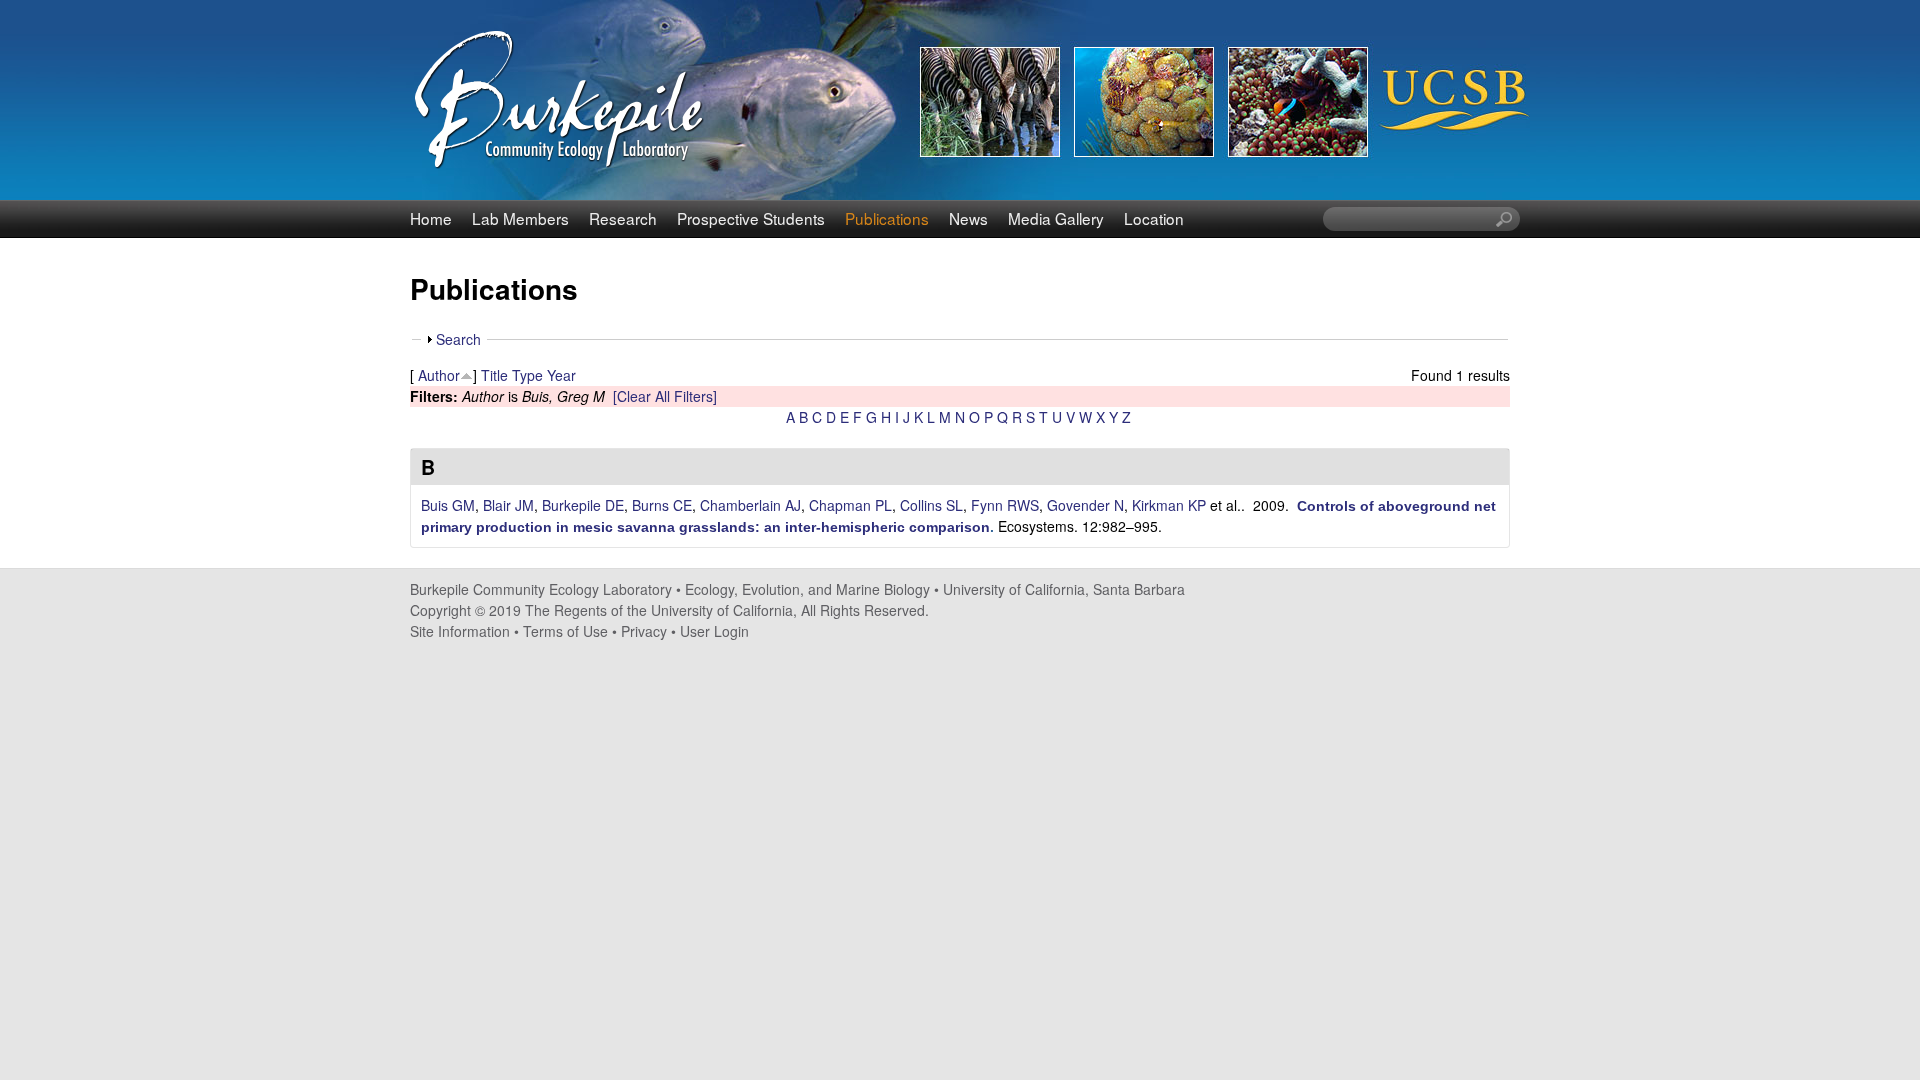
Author (439, 375)
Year (561, 375)
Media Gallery (1056, 218)
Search (458, 339)
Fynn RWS (1005, 505)
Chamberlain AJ (750, 505)
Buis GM (448, 505)
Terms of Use (565, 631)
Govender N (1085, 505)
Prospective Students (751, 218)
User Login (714, 631)
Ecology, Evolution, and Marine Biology (807, 589)
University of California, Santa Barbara (1064, 589)
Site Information (460, 631)
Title (494, 375)
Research (623, 218)
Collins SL (931, 505)
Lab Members (520, 218)
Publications (887, 218)
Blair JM (508, 505)
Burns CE (662, 505)
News (968, 218)
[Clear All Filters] (665, 396)
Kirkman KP (1169, 505)
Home (431, 218)
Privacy (644, 631)
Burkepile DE (583, 505)
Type (527, 375)
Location (1154, 218)
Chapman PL (850, 505)
